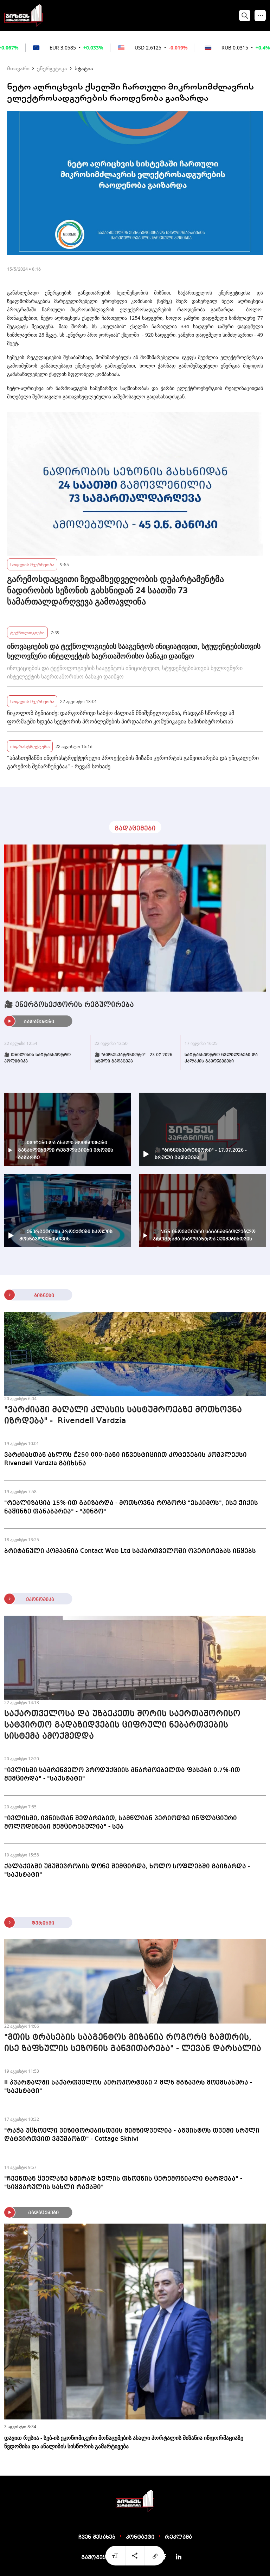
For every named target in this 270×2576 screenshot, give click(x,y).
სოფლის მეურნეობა (32, 564)
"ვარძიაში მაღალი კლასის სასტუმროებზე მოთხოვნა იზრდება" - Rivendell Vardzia (123, 1416)
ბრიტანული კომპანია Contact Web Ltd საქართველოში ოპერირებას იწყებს (130, 1551)
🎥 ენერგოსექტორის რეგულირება (69, 1005)
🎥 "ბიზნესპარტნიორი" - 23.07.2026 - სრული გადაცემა (135, 1058)
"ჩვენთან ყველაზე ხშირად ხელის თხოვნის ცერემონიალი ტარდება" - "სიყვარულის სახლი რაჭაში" (123, 2183)
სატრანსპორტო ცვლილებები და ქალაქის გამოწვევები (221, 1058)
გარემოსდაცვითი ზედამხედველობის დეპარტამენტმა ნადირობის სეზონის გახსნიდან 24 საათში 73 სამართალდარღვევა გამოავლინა (115, 590)
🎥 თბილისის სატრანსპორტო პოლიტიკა (37, 1058)
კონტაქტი (140, 2537)
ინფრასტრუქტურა (30, 746)
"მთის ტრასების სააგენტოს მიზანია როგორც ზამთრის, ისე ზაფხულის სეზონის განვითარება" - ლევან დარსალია (133, 2043)
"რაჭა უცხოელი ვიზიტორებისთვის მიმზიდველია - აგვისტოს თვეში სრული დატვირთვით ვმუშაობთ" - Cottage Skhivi (132, 2135)
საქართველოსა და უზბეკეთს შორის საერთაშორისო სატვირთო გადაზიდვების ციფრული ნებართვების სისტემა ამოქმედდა (122, 1725)
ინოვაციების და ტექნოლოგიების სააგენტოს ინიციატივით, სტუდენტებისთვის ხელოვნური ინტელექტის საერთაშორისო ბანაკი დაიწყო (134, 651)
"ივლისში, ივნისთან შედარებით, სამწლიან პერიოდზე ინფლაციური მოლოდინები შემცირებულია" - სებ (121, 1822)
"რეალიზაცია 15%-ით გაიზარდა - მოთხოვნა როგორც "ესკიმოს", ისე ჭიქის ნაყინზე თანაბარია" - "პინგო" (131, 1507)
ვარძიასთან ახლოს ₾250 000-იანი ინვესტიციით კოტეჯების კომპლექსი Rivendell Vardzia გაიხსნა (126, 1459)
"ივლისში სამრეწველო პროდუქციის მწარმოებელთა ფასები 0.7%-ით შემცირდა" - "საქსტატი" (122, 1774)
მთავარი (18, 68)
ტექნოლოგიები (27, 632)
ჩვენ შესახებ (97, 2537)
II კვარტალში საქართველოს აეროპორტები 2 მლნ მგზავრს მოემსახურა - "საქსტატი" (128, 2087)
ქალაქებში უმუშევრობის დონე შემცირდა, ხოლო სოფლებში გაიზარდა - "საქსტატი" (127, 1870)
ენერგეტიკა (52, 68)
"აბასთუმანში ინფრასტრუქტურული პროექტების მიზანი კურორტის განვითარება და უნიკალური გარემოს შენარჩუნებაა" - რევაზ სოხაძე (133, 762)
